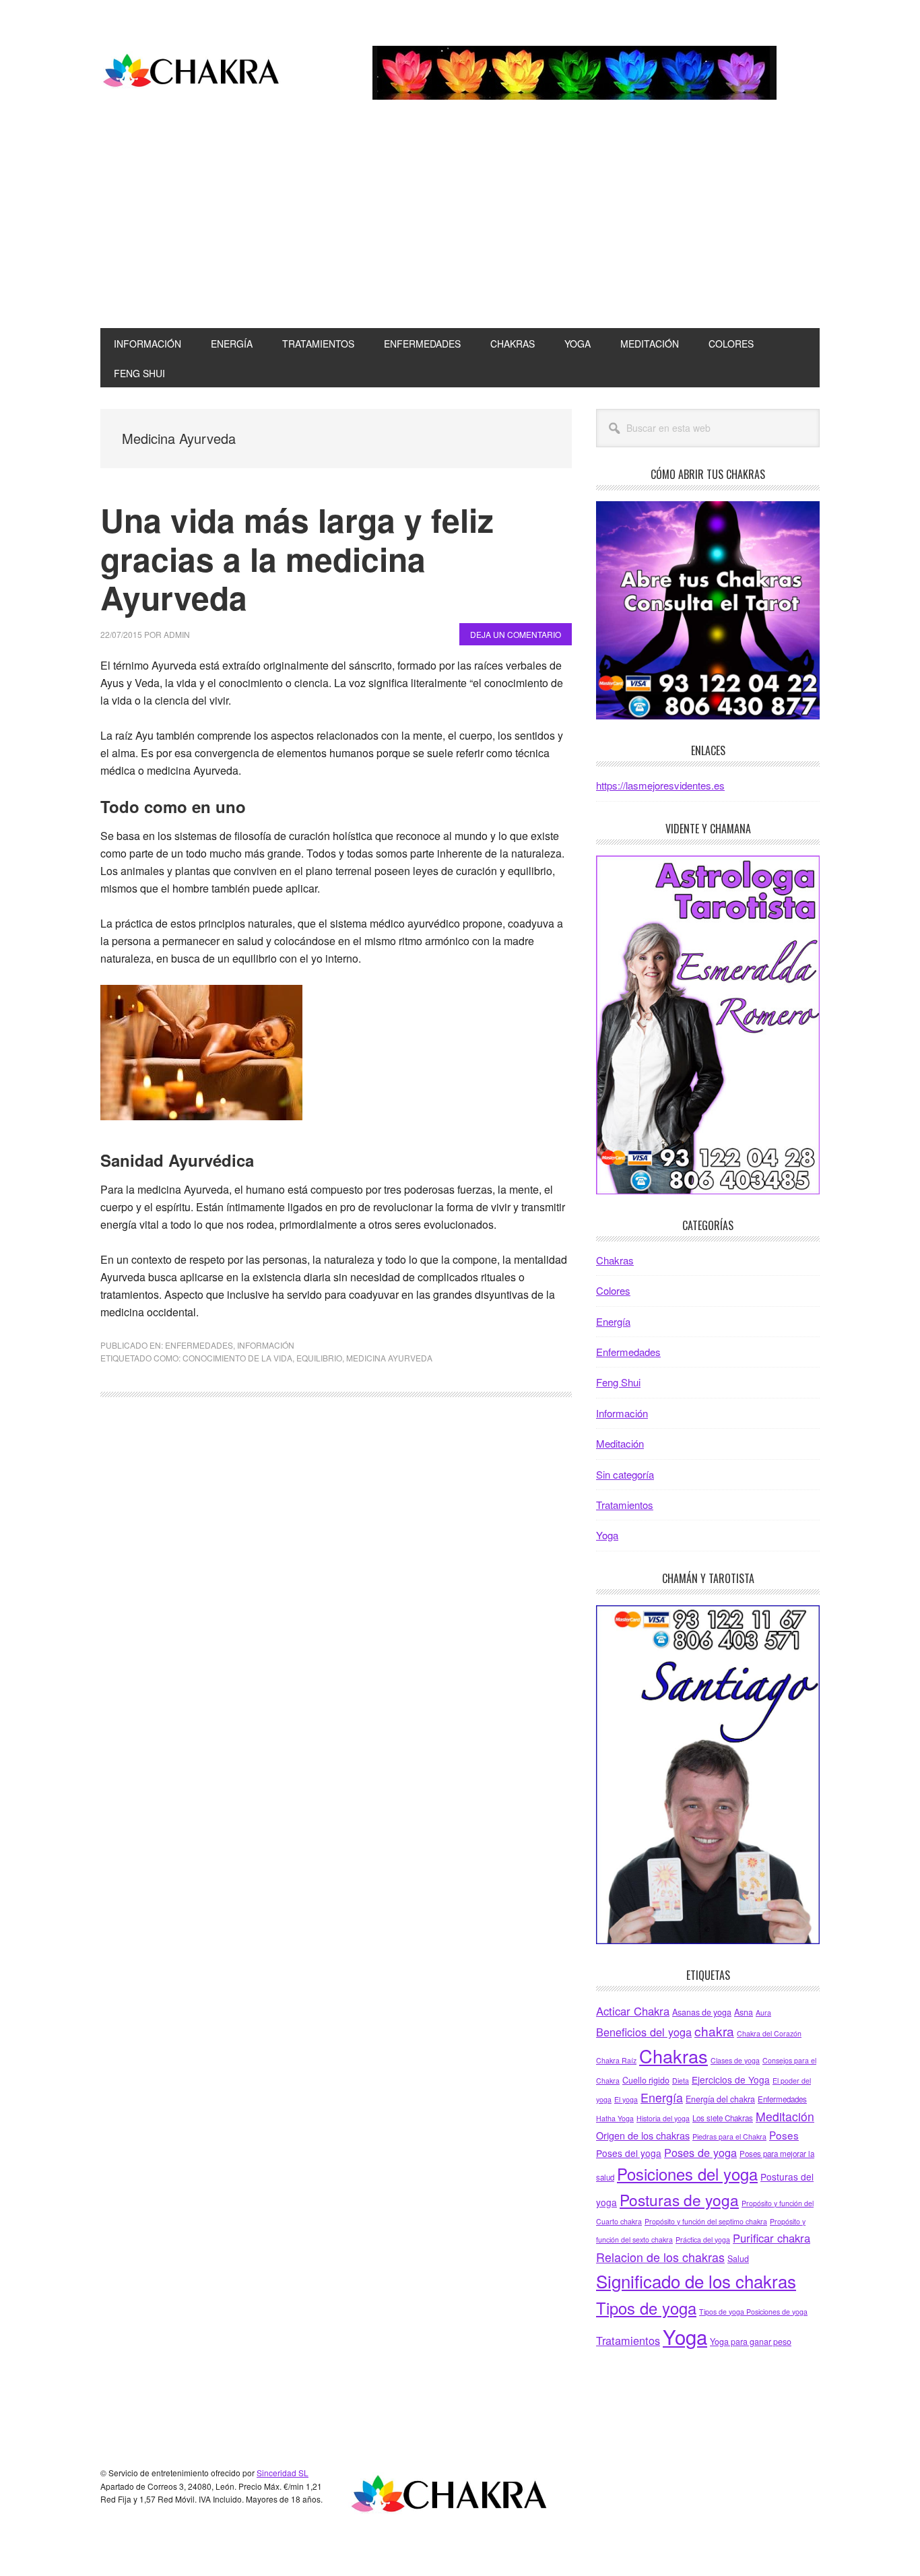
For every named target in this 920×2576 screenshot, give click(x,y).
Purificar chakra (771, 2238)
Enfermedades (199, 1345)
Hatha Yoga (615, 2118)
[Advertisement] (460, 227)
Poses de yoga (700, 2152)
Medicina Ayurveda (389, 1358)
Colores (613, 1290)
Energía (613, 1321)
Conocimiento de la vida (237, 1358)
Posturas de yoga (679, 2199)
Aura (763, 2012)
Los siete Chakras (723, 2118)
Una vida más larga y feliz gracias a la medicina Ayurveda (297, 558)
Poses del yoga (629, 2153)
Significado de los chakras (696, 2281)
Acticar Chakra (633, 2011)
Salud (738, 2259)
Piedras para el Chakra (729, 2136)
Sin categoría (625, 1474)
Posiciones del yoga (687, 2174)
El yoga (626, 2099)
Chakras (615, 1260)
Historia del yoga (663, 2118)
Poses (784, 2135)
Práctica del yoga (703, 2240)
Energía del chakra (720, 2099)
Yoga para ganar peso (751, 2342)
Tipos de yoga (646, 2308)
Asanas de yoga (702, 2012)
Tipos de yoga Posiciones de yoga (753, 2312)
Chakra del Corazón (769, 2033)
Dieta (681, 2081)
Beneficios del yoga (644, 2032)
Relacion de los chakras (660, 2257)
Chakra (191, 73)
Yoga (607, 1535)
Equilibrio (319, 1358)
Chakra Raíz (616, 2060)
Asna (744, 2012)
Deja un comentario (516, 634)
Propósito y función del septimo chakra (706, 2221)
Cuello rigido (646, 2080)
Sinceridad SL (283, 2473)
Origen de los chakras (643, 2135)
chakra (714, 2031)
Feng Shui (618, 1382)
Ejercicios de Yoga (731, 2080)
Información (266, 1345)
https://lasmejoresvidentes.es (660, 785)
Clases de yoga (735, 2060)
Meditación (620, 1443)
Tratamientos (625, 1505)
